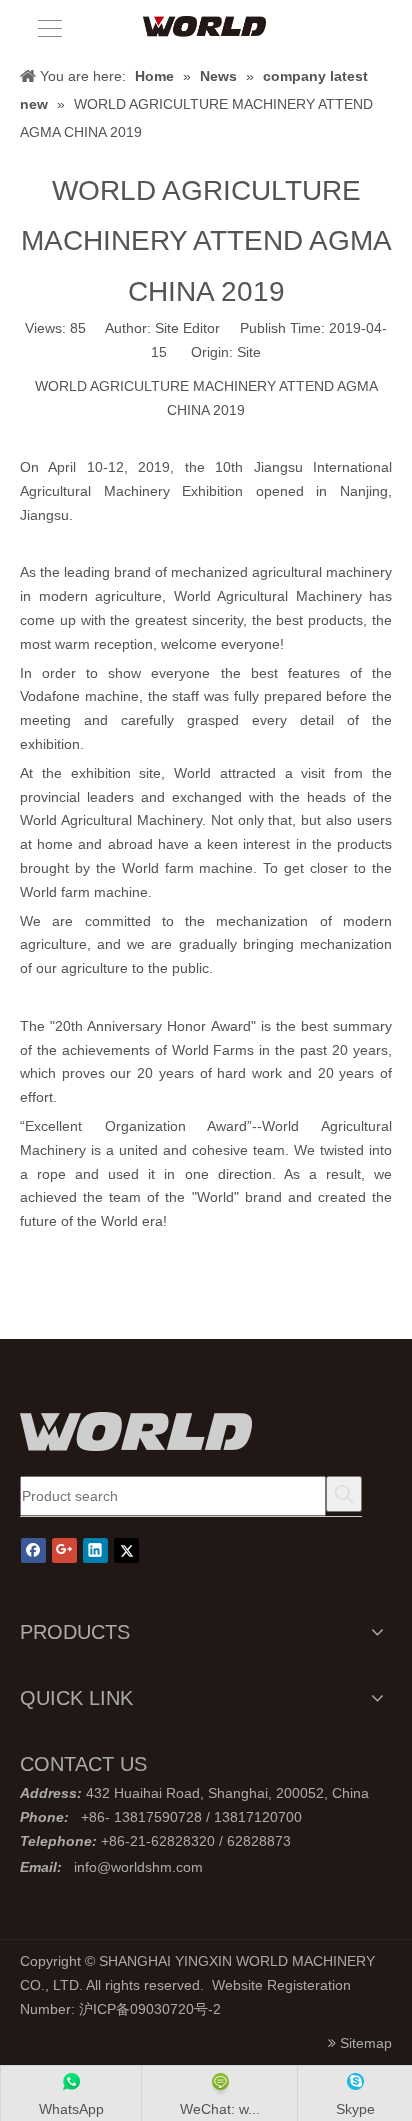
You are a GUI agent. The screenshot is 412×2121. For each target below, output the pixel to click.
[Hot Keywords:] (344, 1494)
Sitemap (366, 2043)
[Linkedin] (95, 1550)
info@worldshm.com (138, 1867)
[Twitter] (126, 1550)
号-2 (207, 2009)
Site (249, 352)
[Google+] (64, 1550)
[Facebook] (33, 1550)
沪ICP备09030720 (136, 2009)
